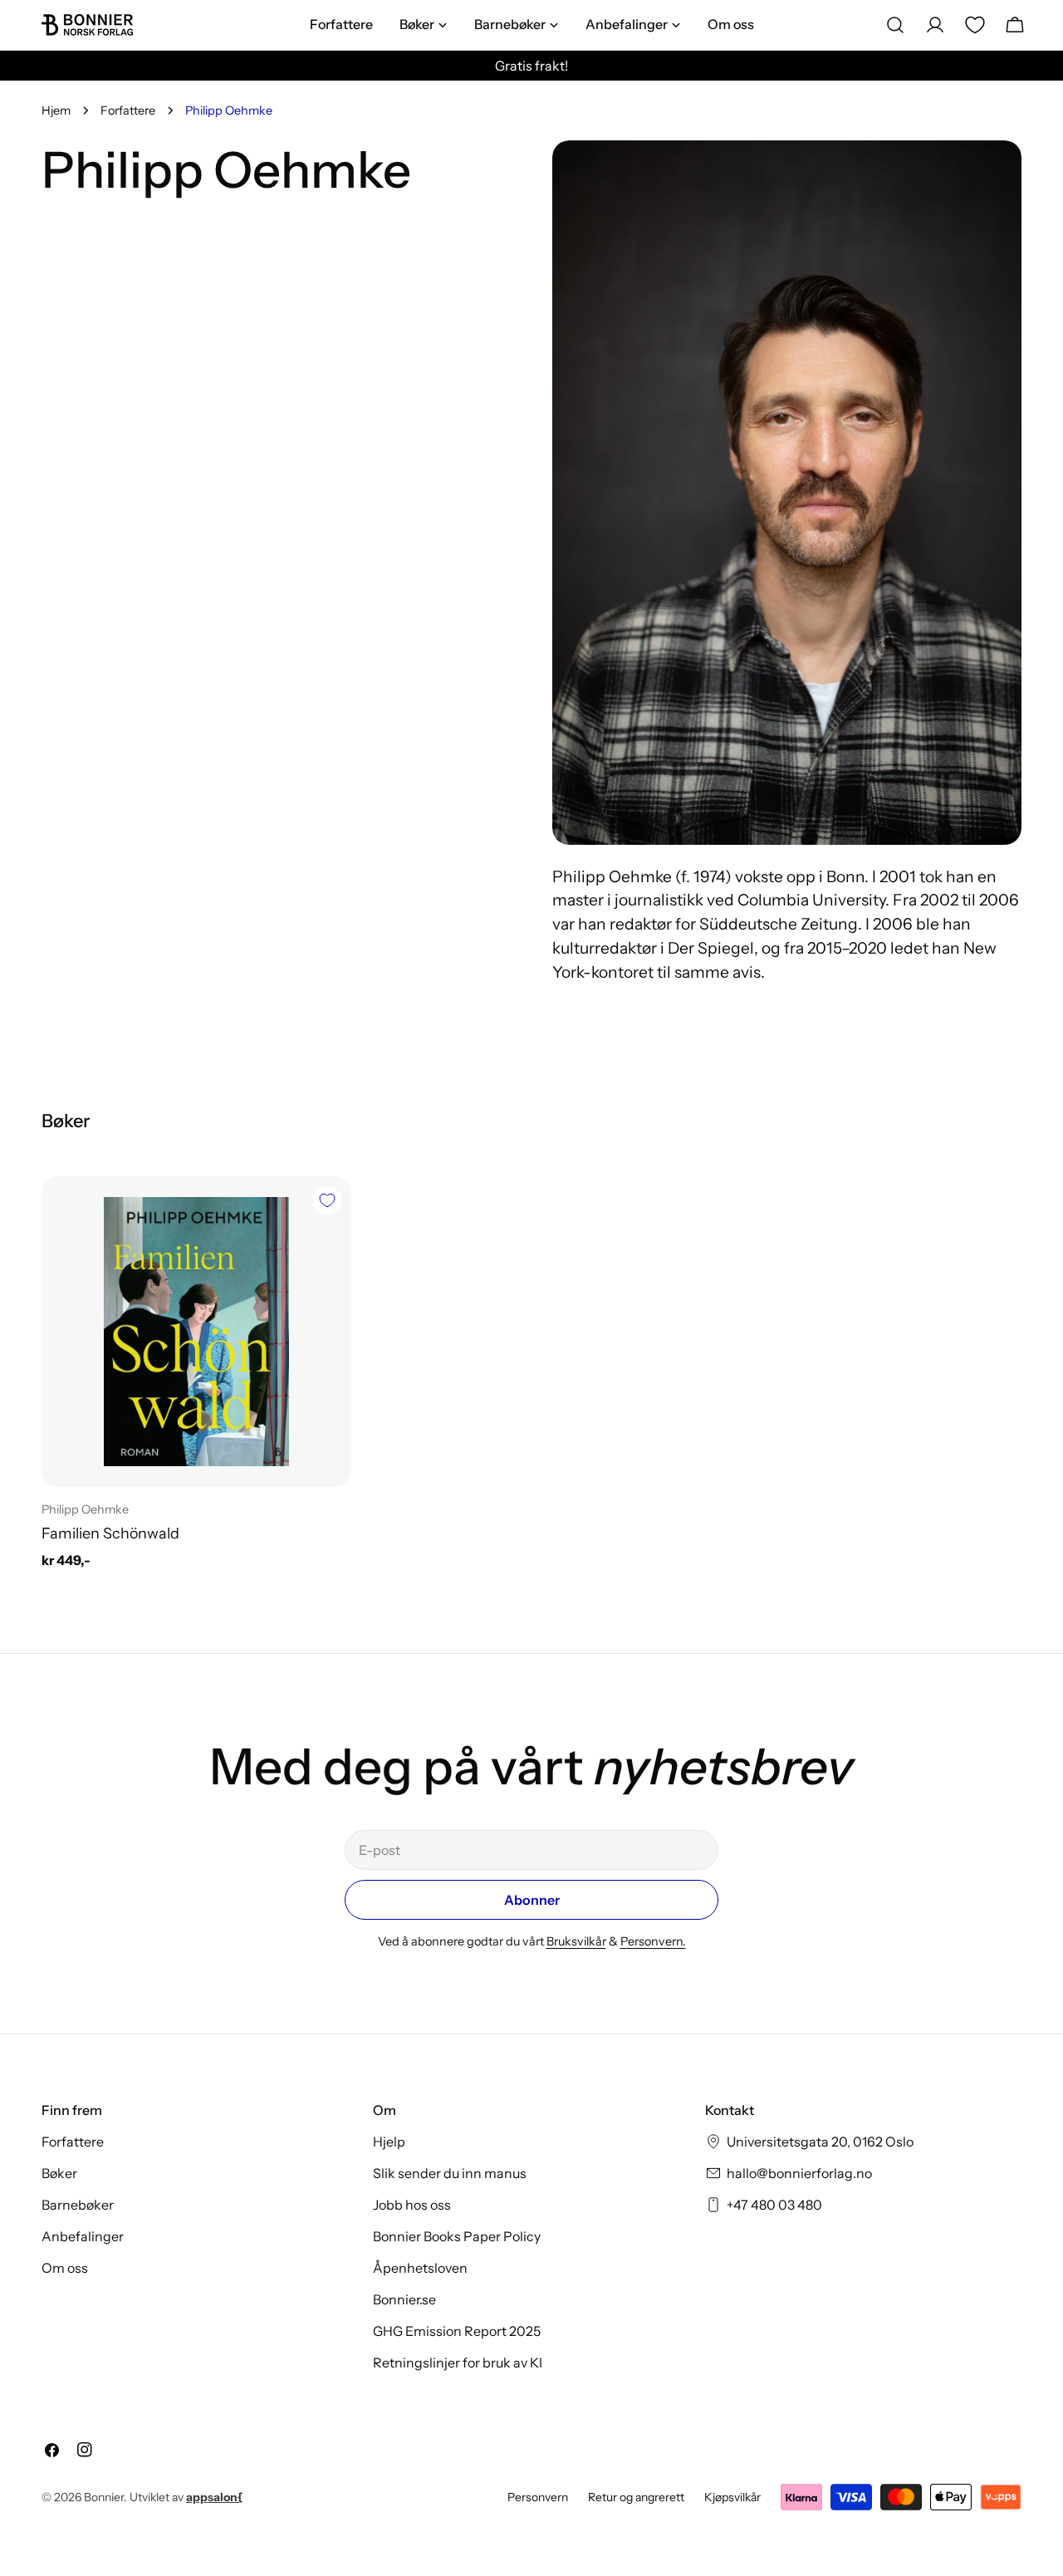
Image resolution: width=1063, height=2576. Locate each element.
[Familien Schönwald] (196, 1331)
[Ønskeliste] (975, 25)
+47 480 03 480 (774, 2205)
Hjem (56, 110)
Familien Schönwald (110, 1533)
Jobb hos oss (412, 2205)
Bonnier (104, 2497)
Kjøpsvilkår (732, 2497)
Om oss (65, 2268)
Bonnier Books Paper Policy (457, 2236)
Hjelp (389, 2142)
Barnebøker (78, 2205)
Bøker (59, 2173)
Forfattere (128, 110)
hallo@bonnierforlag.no (799, 2173)
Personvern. (653, 1941)
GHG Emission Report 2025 (457, 2331)
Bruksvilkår (576, 1941)
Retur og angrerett (636, 2497)
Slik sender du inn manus (450, 2173)
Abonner (532, 1900)
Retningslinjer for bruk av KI (458, 2363)
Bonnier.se (404, 2299)
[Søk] (895, 25)
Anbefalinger (83, 2236)
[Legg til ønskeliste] (327, 1200)
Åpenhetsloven (420, 2268)
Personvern (538, 2497)
